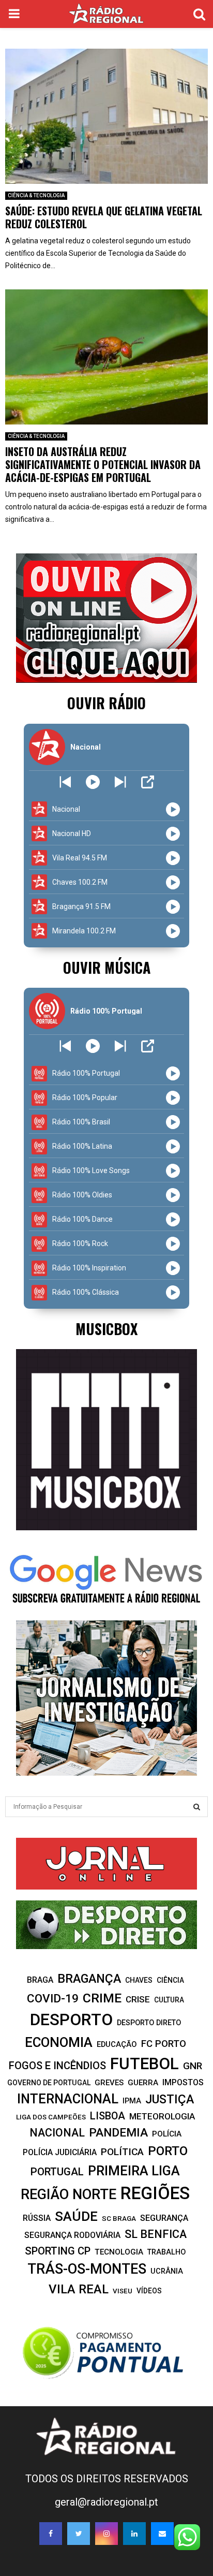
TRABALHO (166, 2252)
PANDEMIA (118, 2133)
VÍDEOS (149, 2291)
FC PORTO (164, 2044)
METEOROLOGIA (162, 2116)
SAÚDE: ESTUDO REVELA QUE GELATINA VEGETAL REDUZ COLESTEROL (104, 217)
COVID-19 (53, 1999)
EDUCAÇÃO (117, 2044)
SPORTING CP (58, 2251)
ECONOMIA (59, 2042)
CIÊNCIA (170, 1980)
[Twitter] (79, 2534)
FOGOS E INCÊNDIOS (57, 2066)
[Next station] (65, 782)
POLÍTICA (122, 2152)
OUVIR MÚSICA (107, 967)
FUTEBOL (144, 2064)
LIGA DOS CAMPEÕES (51, 2117)
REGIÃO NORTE (69, 2194)
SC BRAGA (119, 2218)
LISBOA (108, 2116)
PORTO (168, 2151)
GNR (193, 2066)
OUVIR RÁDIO (106, 703)
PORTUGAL (57, 2172)
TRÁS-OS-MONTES (87, 2269)
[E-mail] (162, 2534)
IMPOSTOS (183, 2082)
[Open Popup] (148, 782)
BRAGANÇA (89, 1979)
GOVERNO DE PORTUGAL (49, 2083)
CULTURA (169, 2000)
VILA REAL (79, 2289)
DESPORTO (71, 2020)
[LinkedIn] (134, 2534)
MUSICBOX (106, 1329)
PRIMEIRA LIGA (134, 2171)
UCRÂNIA (167, 2271)
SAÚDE (76, 2216)
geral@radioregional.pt (106, 2502)
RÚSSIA (37, 2218)
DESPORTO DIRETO (149, 2023)
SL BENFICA (156, 2234)
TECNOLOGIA (119, 2252)
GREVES (109, 2083)
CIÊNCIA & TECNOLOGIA (36, 195)
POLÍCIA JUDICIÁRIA (60, 2152)
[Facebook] (51, 2534)
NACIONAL (57, 2133)
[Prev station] (120, 782)
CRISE (138, 1999)
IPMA (132, 2101)
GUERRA (143, 2083)
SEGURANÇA (164, 2218)
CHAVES (139, 1980)
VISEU (123, 2291)
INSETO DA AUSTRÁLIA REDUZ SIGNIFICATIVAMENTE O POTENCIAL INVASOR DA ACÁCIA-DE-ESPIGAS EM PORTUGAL (103, 464)
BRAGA (40, 1980)
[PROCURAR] (197, 1807)
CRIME (102, 1998)
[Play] (93, 782)
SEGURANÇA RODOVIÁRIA (72, 2235)
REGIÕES (155, 2193)
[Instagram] (106, 2534)
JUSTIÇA (170, 2099)
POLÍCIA (167, 2134)
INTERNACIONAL (68, 2099)
